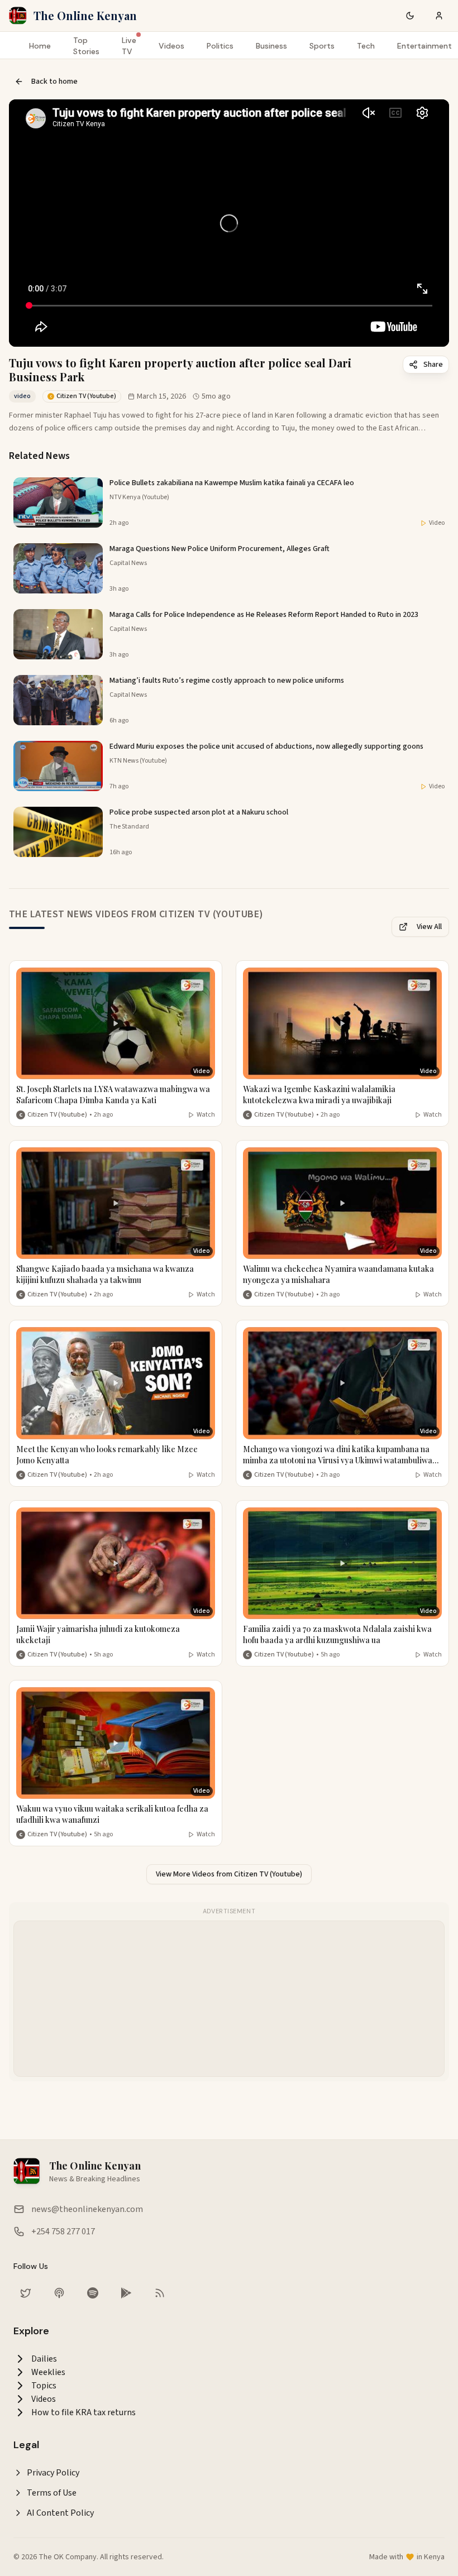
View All (429, 927)
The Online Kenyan (85, 15)
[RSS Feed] (160, 2293)
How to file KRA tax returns (84, 2412)
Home (40, 46)
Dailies (44, 2359)
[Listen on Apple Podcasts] (59, 2293)
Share (433, 365)
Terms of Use (52, 2493)
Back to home (54, 82)
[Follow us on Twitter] (26, 2293)
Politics (220, 46)
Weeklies (48, 2372)
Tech (366, 46)
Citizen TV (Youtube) (57, 1115)
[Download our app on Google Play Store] (126, 2293)
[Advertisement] (230, 1999)
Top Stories (86, 46)
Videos (171, 46)
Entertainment (424, 46)
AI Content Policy (60, 2513)
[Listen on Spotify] (93, 2293)
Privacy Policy (53, 2473)
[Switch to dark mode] (410, 16)
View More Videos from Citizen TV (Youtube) (229, 1874)
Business (271, 46)
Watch (206, 1115)
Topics (44, 2386)
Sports (322, 46)
